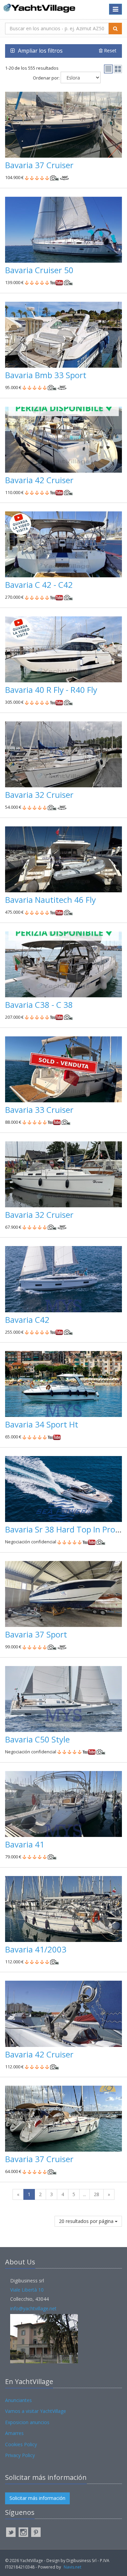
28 (97, 2194)
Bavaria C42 (27, 1320)
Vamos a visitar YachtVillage (36, 2411)
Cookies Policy (21, 2444)
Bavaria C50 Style (37, 1739)
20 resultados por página (87, 2221)
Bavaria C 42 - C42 (39, 585)
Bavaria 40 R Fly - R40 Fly (51, 690)
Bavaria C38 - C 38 (39, 1005)
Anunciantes (18, 2400)
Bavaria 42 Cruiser (39, 480)
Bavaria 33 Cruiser (39, 1110)
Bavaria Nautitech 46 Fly (50, 900)
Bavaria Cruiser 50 (39, 270)
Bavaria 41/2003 (36, 1949)
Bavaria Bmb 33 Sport (46, 375)
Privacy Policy (20, 2455)
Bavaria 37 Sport (36, 1634)
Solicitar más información (37, 2498)
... (84, 2194)
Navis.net (72, 2567)
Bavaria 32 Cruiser (39, 795)
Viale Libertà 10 (27, 2290)
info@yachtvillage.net (33, 2308)
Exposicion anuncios (27, 2422)
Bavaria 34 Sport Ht (42, 1424)
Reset (110, 50)
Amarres (14, 2433)
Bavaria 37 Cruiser (39, 165)
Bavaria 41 (25, 1844)
